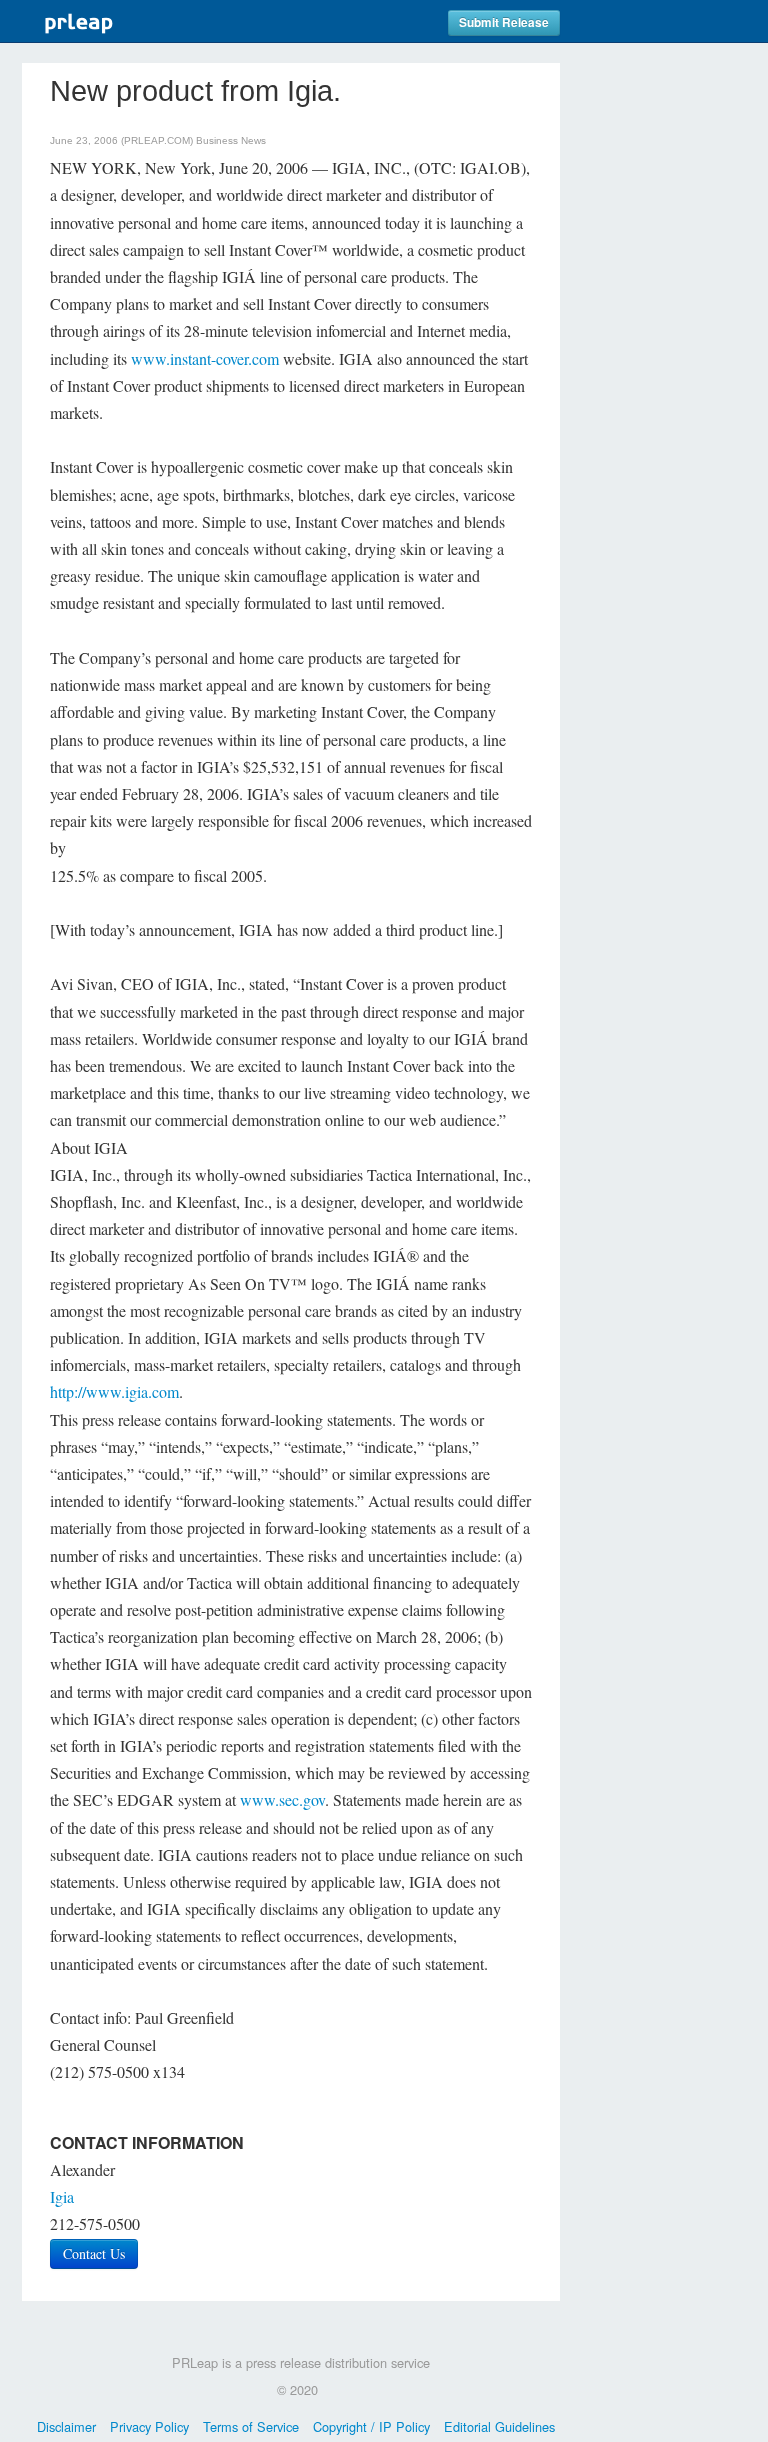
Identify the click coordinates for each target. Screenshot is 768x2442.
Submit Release (504, 22)
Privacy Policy (149, 2426)
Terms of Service (251, 2426)
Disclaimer (66, 2426)
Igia (62, 2196)
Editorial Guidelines (499, 2426)
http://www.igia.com (114, 1391)
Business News (231, 140)
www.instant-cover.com (205, 358)
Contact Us (94, 2253)
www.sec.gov (282, 1799)
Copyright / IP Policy (371, 2426)
